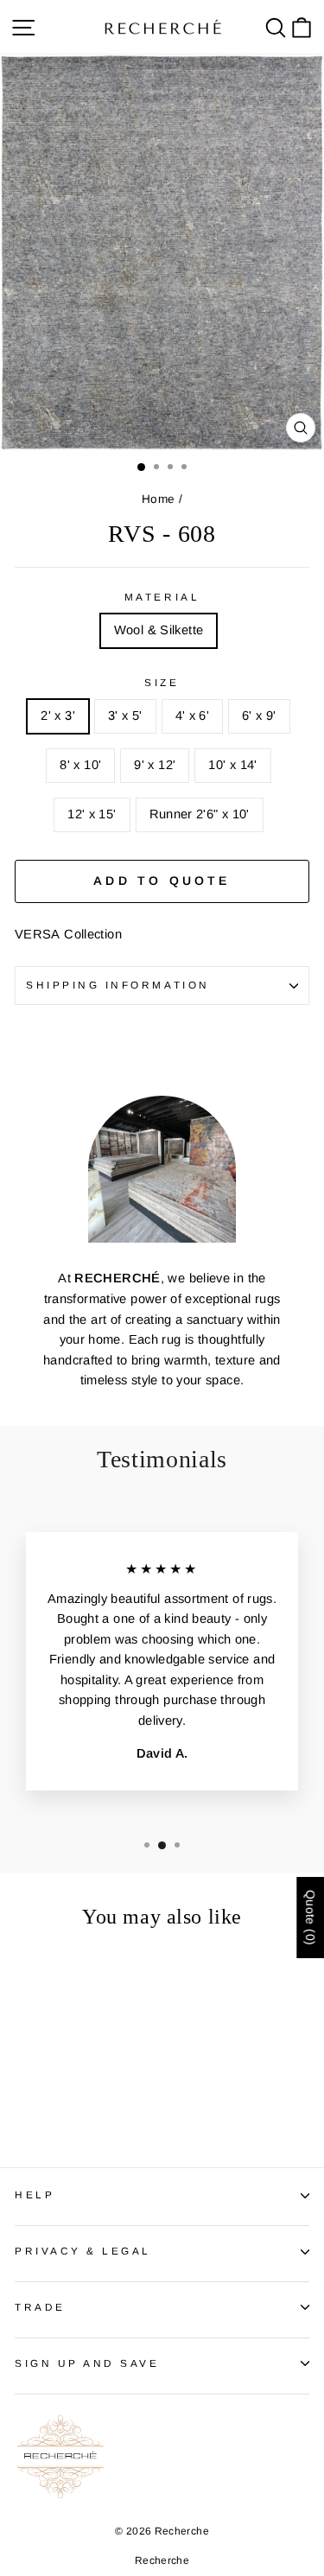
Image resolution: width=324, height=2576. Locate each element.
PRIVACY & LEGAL (83, 2251)
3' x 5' (125, 716)
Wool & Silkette (159, 630)
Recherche (162, 2560)
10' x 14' (232, 765)
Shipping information (118, 985)
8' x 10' (80, 765)
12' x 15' (92, 814)
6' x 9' (259, 716)
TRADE (40, 2307)
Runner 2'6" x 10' (200, 814)
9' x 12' (155, 765)
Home (158, 499)
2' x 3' (58, 716)
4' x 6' (193, 716)
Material (162, 597)
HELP (35, 2194)
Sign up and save (87, 2363)
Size (162, 682)
